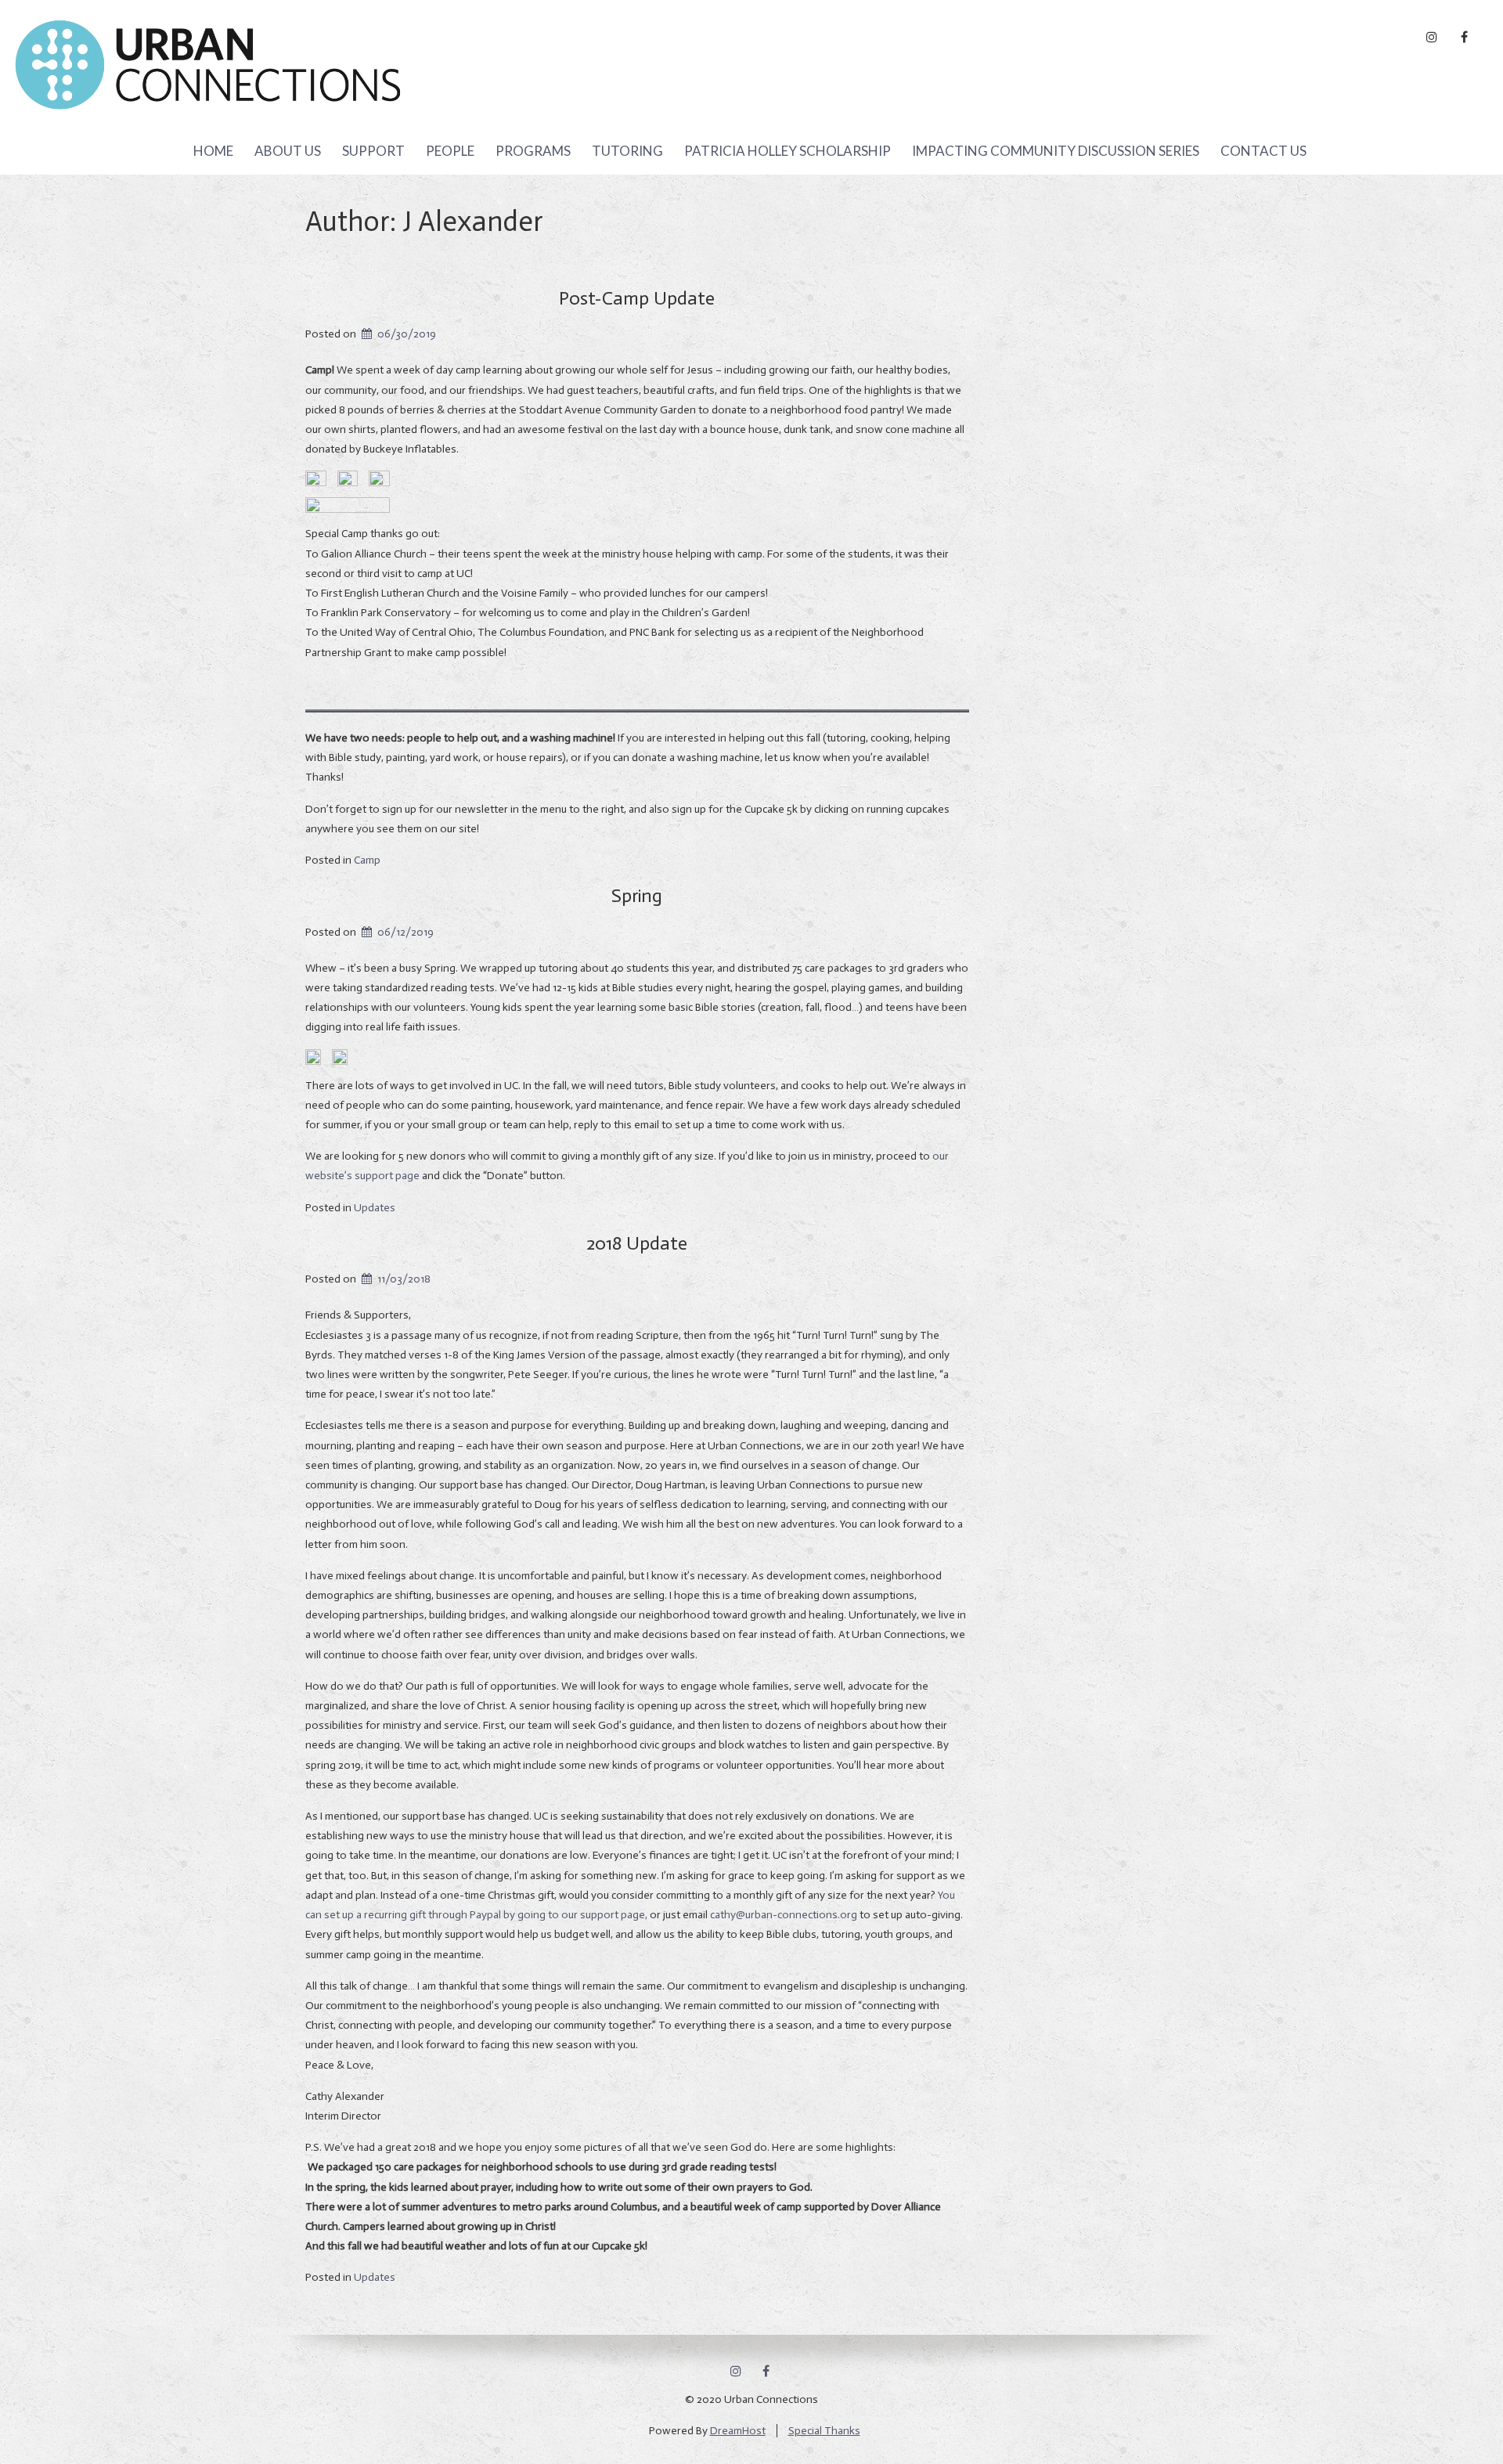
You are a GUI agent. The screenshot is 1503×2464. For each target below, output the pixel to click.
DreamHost (738, 2431)
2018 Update (637, 1243)
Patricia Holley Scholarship (788, 151)
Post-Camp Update (637, 298)
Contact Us (1263, 151)
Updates (375, 1208)
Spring (637, 895)
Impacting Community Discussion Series (1056, 151)
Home (213, 151)
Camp (367, 860)
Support (373, 151)
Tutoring (627, 151)
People (450, 151)
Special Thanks (824, 2431)
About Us (288, 151)
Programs (533, 151)
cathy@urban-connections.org (784, 1915)
